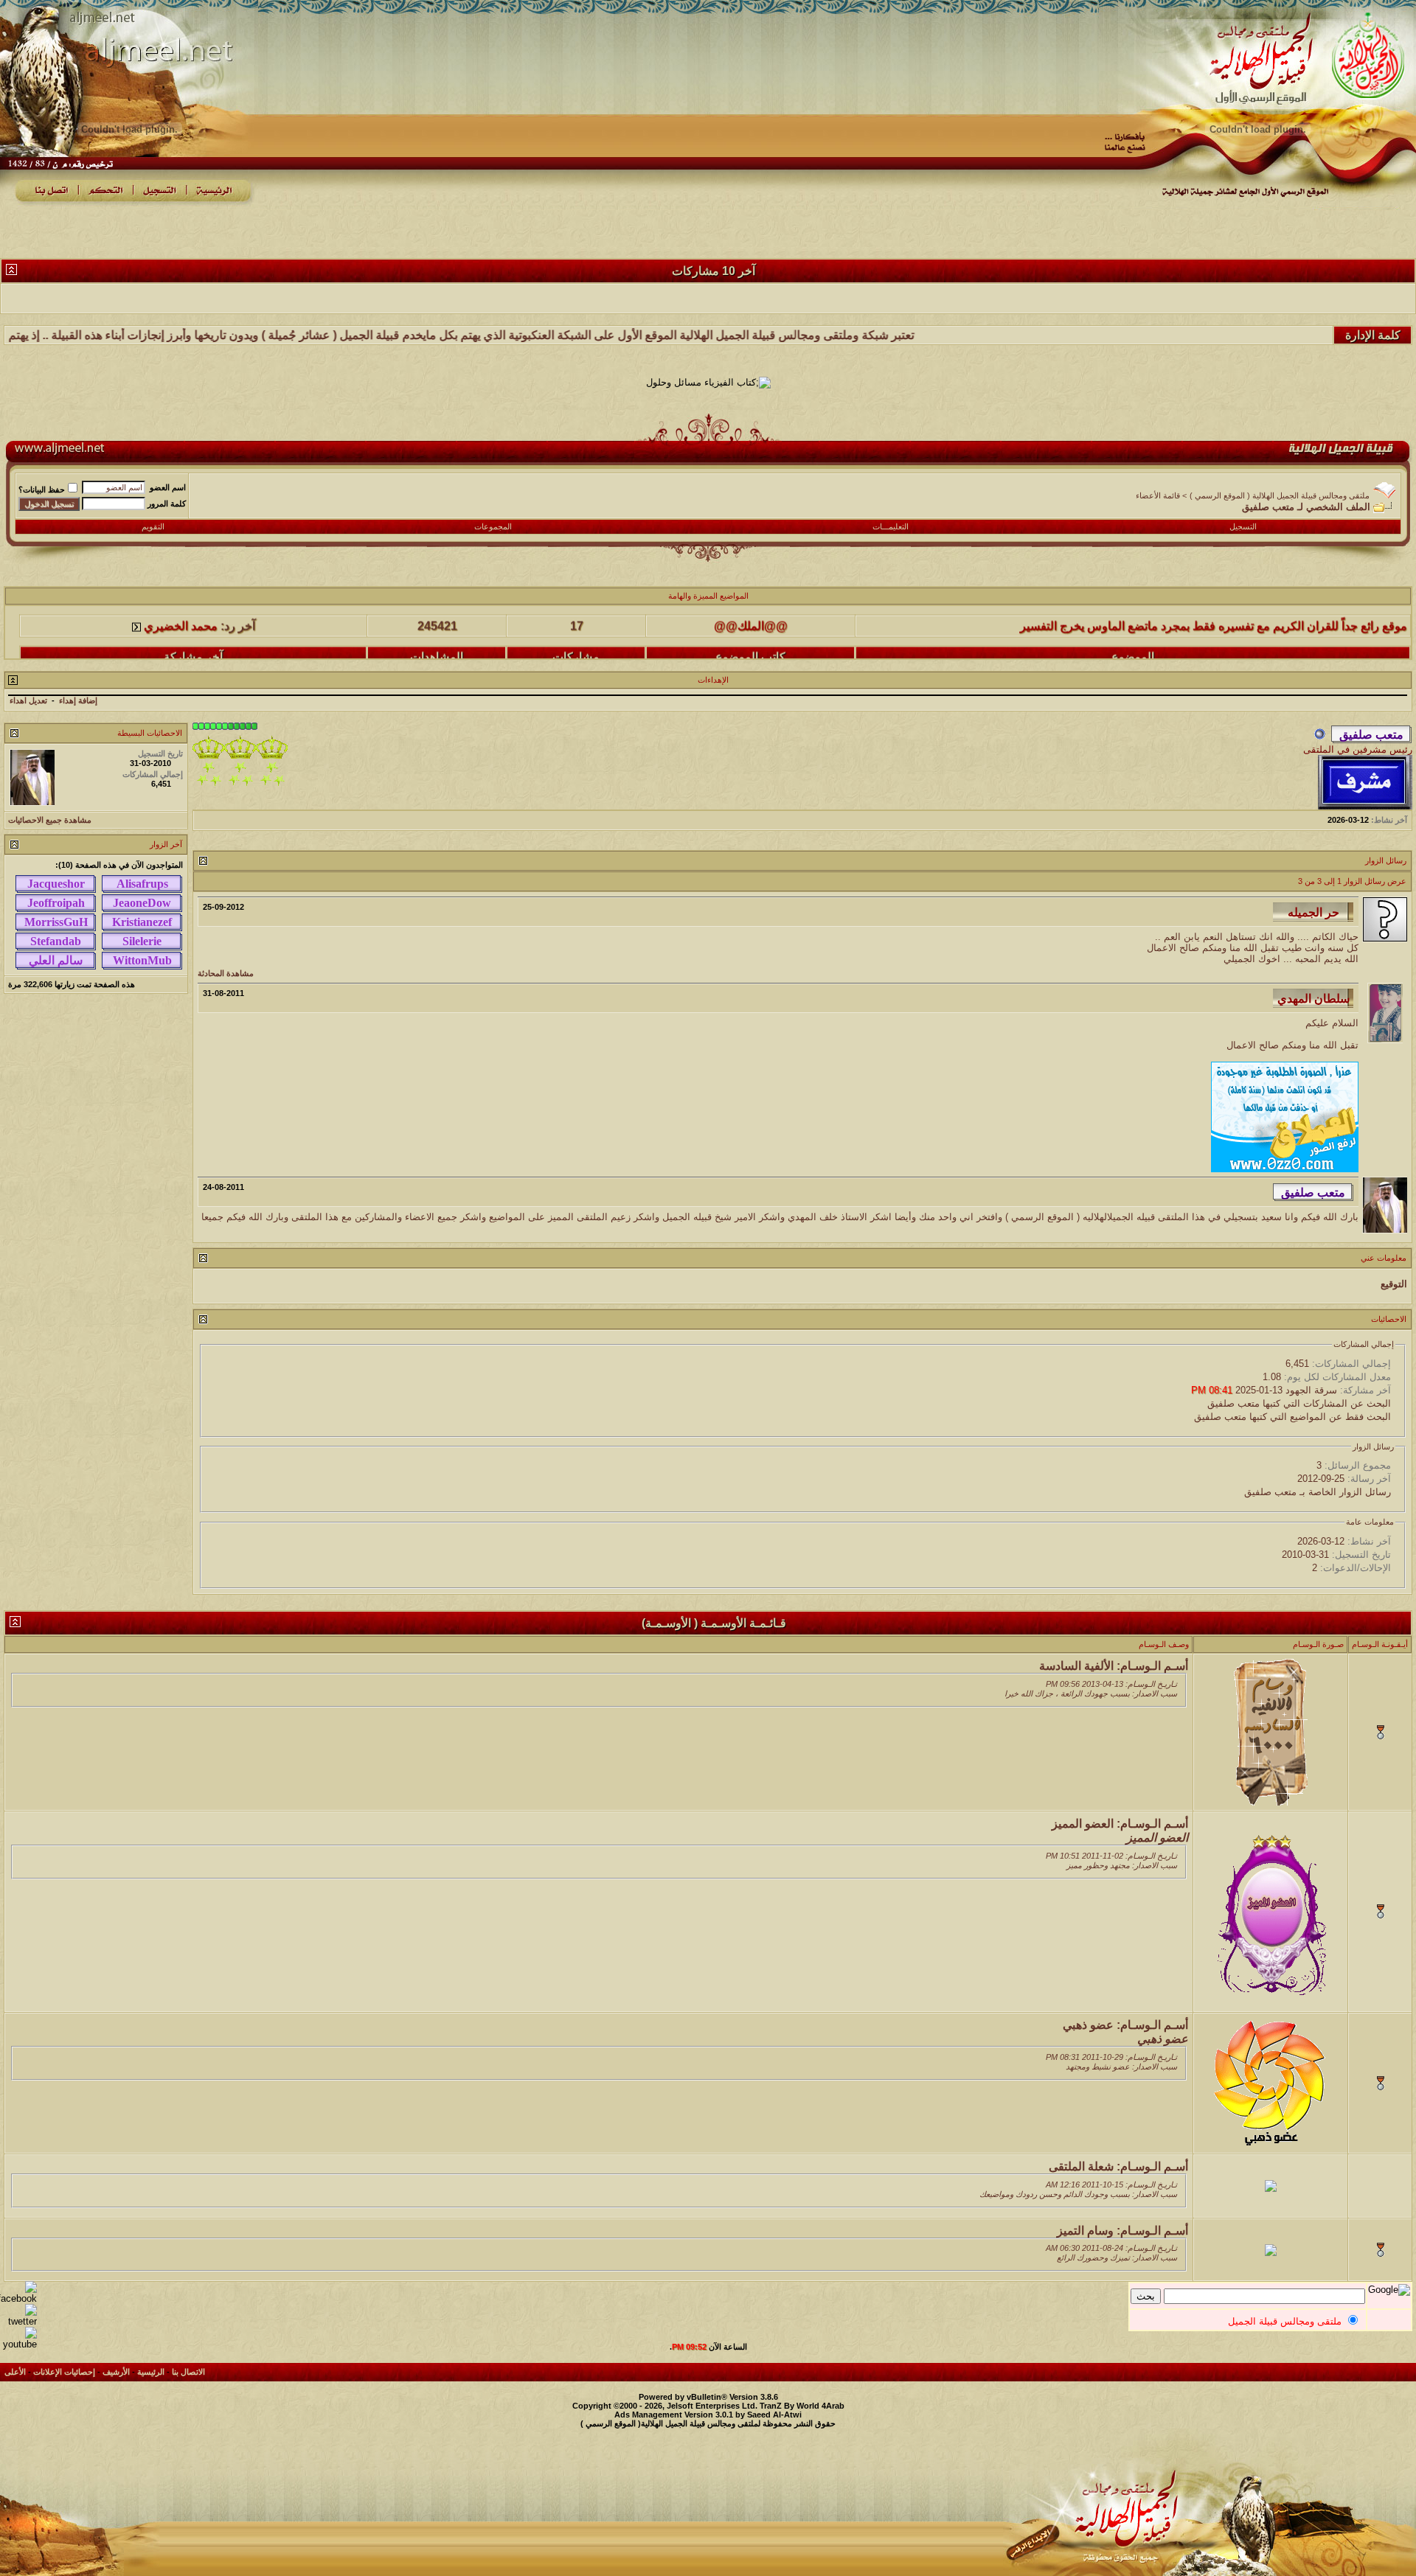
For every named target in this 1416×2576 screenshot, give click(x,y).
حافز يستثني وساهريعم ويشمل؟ (1329, 648)
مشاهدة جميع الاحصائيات (50, 820)
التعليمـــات (891, 526)
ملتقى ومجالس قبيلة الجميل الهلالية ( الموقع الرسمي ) (1280, 495)
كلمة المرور (167, 504)
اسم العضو (168, 487)
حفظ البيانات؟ (42, 490)
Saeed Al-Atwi (774, 2415)
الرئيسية (151, 2372)
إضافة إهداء (78, 700)
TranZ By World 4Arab (802, 2406)
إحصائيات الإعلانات (64, 2372)
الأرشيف (116, 2372)
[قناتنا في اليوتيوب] (18, 2344)
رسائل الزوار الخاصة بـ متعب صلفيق (1318, 1492)
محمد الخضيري (181, 648)
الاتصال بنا (188, 2372)
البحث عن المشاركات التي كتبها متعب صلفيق (1299, 1403)
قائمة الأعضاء (1158, 495)
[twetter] (18, 2321)
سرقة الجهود (1311, 1390)
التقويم (153, 526)
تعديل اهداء (28, 700)
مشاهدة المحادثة (226, 973)
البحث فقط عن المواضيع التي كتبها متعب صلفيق (1292, 1417)
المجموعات (493, 526)
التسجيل (1243, 526)
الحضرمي (751, 648)
